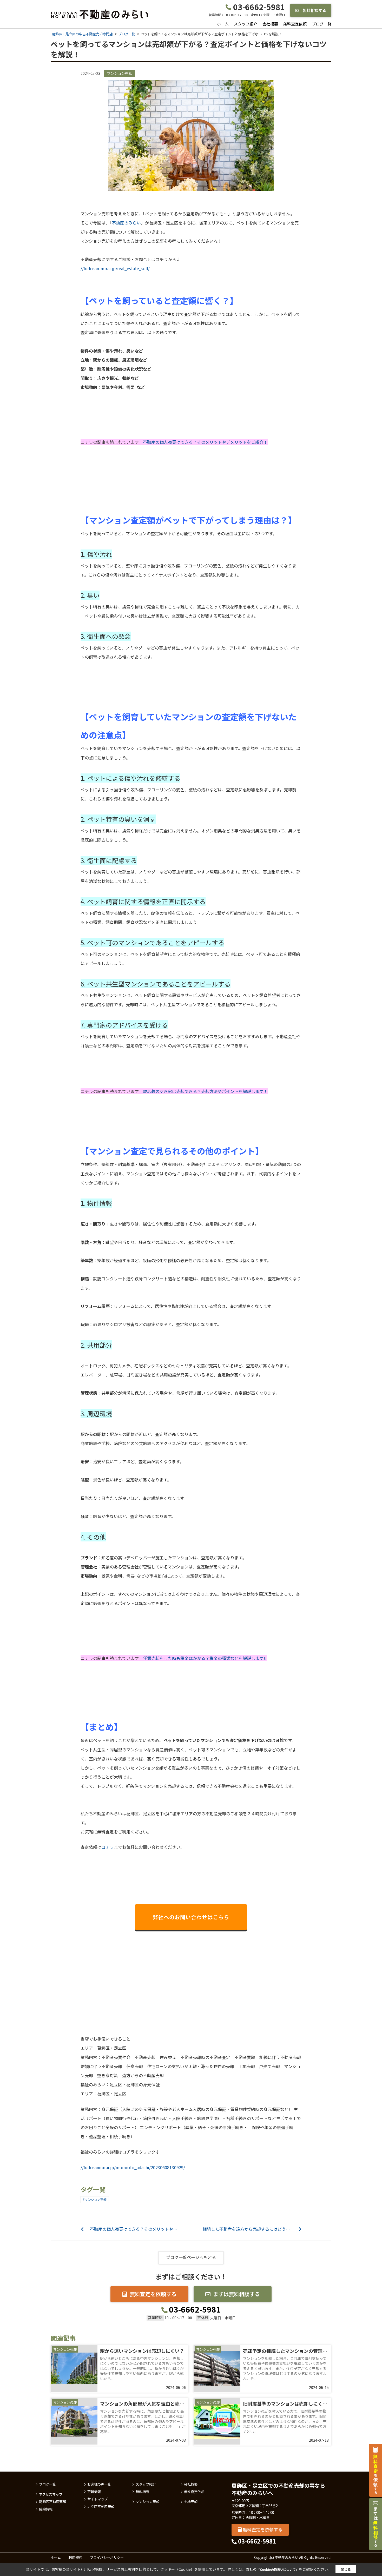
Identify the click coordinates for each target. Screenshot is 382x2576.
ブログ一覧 (322, 24)
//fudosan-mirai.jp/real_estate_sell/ (115, 268)
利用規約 (75, 2557)
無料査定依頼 (295, 24)
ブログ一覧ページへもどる (191, 2257)
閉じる (346, 2569)
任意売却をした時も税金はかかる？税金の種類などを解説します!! (205, 1658)
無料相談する (314, 10)
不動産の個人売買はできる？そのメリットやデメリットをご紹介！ (205, 442)
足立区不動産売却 (101, 2507)
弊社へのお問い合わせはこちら (191, 1917)
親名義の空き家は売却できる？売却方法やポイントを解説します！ (205, 1091)
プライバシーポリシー (107, 2557)
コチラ (108, 1847)
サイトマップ (97, 2499)
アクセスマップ (51, 2494)
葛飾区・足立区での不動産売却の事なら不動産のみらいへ (278, 2489)
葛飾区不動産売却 (52, 2502)
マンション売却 (120, 73)
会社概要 (270, 24)
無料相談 (142, 2492)
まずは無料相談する (236, 2294)
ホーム (223, 24)
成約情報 (46, 2509)
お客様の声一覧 (99, 2484)
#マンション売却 (95, 2199)
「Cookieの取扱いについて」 (278, 2569)
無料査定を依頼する (153, 2294)
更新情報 (94, 2492)
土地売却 (191, 2502)
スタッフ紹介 (246, 24)
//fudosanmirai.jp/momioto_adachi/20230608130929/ (133, 2167)
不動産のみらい (126, 223)
